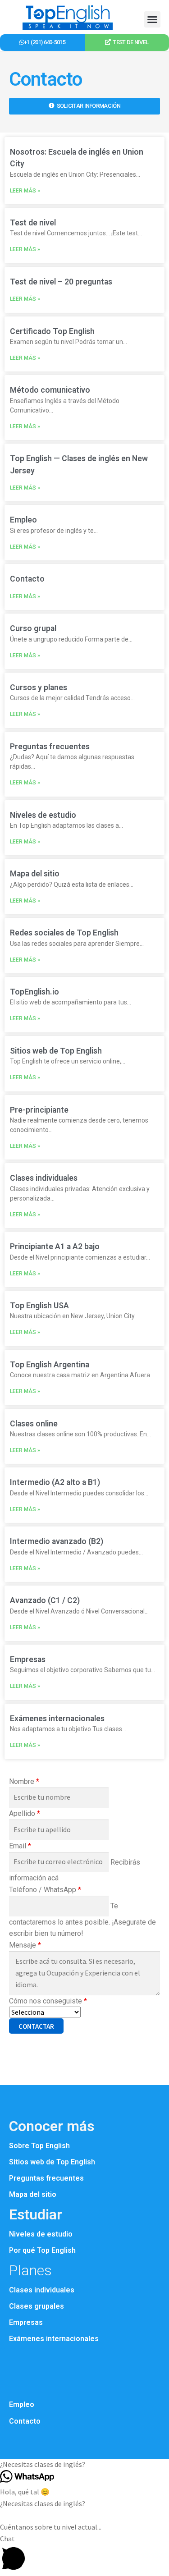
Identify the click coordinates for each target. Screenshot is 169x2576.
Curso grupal (33, 628)
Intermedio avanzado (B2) (57, 1541)
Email (20, 1846)
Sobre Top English (39, 2146)
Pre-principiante (39, 1110)
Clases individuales (44, 1178)
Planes (30, 2270)
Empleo (23, 520)
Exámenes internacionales (57, 1719)
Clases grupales (37, 2306)
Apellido (25, 1813)
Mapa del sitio (35, 874)
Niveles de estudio (43, 815)
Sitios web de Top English (56, 1051)
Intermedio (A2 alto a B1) (55, 1482)
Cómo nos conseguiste (48, 2001)
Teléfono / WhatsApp (45, 1890)
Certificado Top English (52, 331)
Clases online (34, 1424)
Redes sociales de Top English (64, 933)
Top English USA (39, 1306)
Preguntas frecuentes (50, 747)
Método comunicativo (50, 390)
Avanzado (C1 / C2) (45, 1600)
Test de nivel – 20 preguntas (61, 282)
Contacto (27, 579)
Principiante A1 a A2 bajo (55, 1247)
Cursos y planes (39, 688)
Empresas (28, 1659)
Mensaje (25, 1945)
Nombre (24, 1781)
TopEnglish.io (34, 992)
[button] (152, 19)
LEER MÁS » (25, 191)
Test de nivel (33, 223)
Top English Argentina (50, 1365)
